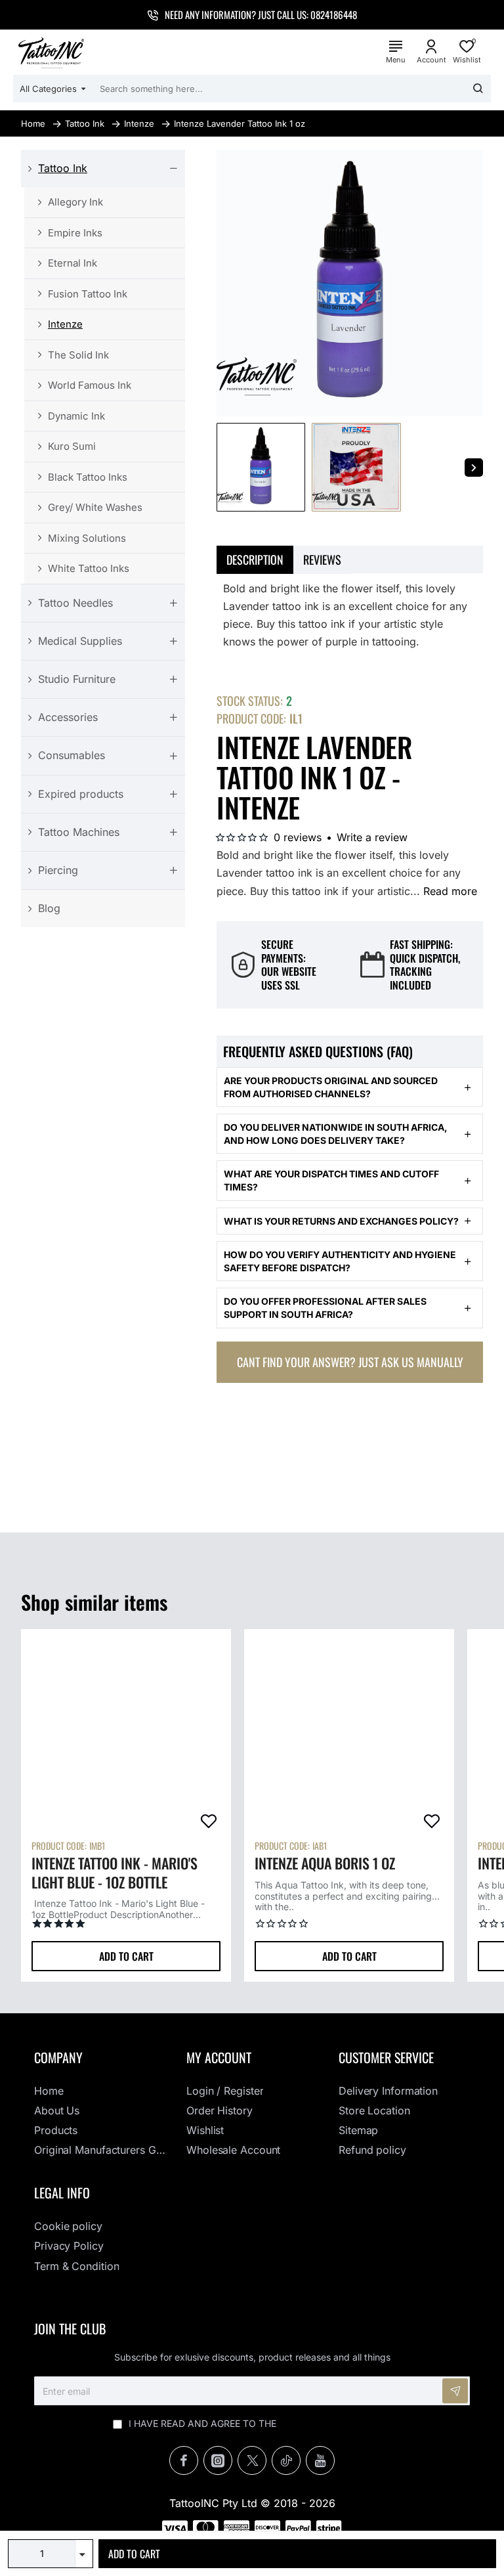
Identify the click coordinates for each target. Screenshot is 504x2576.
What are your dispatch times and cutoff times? (331, 1180)
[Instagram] (218, 2460)
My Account (219, 2057)
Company (58, 2057)
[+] (84, 2547)
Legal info (62, 2193)
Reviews (322, 559)
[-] (84, 2561)
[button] (297, 2554)
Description (255, 559)
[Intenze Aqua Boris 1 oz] (349, 1734)
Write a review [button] (372, 837)
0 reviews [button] (298, 837)
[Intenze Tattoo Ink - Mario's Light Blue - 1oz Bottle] (126, 1734)
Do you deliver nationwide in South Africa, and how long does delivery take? (336, 1134)
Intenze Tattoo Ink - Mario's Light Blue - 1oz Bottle (115, 1873)
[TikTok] (286, 2460)
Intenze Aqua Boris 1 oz (325, 1864)
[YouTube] (320, 2460)
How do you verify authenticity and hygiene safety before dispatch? (340, 1261)
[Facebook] (184, 2460)
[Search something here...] (478, 89)
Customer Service (386, 2057)
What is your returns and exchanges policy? (341, 1221)
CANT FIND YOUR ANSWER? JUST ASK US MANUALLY (350, 1362)
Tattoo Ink (85, 123)
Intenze (139, 123)
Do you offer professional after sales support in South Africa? (325, 1308)
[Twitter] (252, 2460)
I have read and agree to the (258, 2423)
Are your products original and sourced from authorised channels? (331, 1087)
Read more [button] (450, 891)
